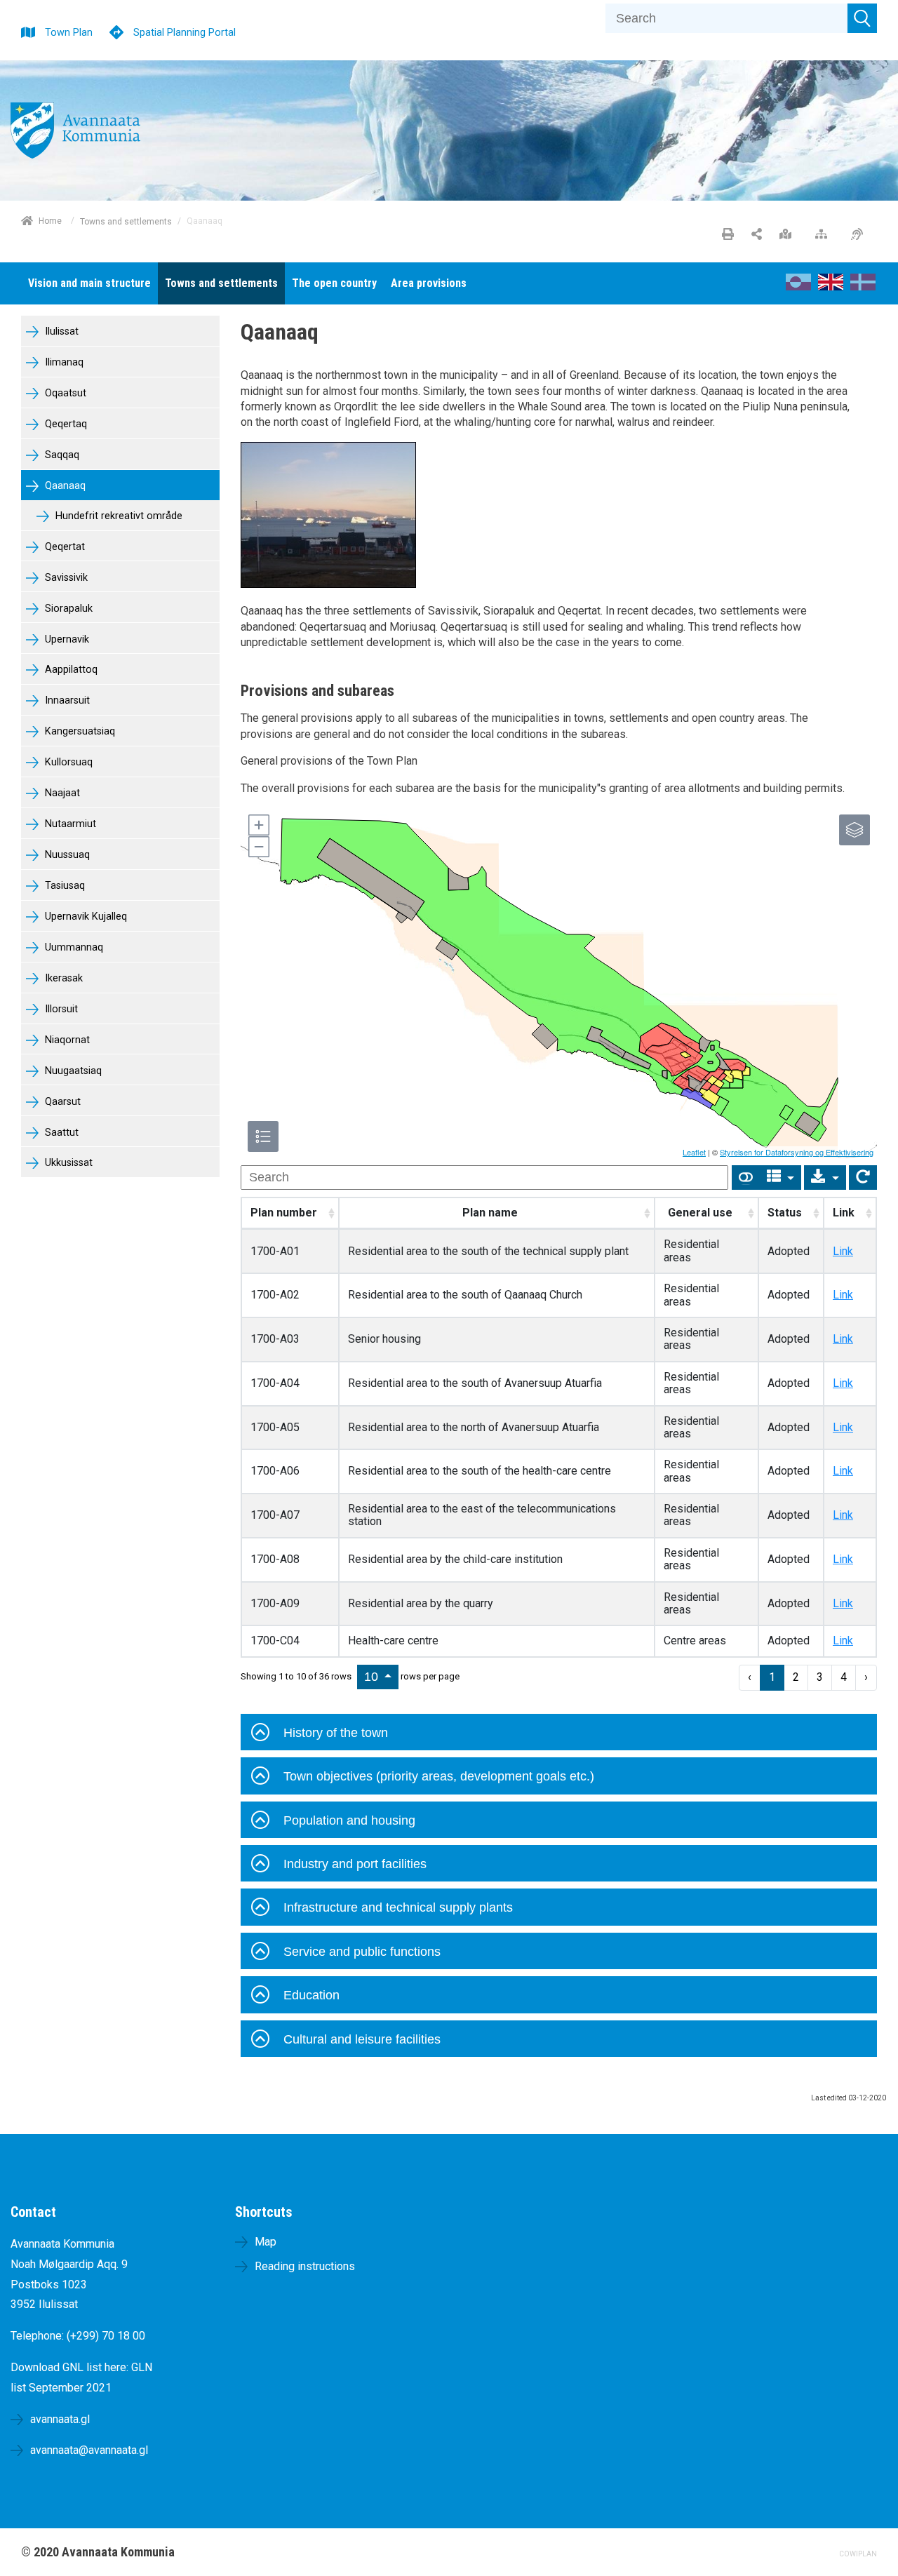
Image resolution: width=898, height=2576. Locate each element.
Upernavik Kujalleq (85, 917)
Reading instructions (305, 2266)
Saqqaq (61, 455)
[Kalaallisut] (798, 287)
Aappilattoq (70, 670)
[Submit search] (862, 18)
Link (843, 1251)
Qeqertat (63, 547)
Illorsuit (60, 1009)
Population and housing (349, 1820)
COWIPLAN (858, 2554)
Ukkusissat (67, 1163)
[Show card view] (746, 1178)
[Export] (825, 1178)
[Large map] (789, 235)
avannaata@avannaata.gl (89, 2450)
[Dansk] (863, 287)
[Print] (728, 235)
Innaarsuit (66, 700)
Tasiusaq (63, 886)
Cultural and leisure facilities (362, 2039)
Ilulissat (60, 331)
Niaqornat (66, 1040)
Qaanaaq (64, 486)
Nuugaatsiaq (72, 1071)
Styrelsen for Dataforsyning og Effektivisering (797, 1152)
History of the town (336, 1733)
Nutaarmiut (69, 824)
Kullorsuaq (67, 762)
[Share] (757, 235)
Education (311, 1995)
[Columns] (781, 1178)
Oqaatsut (64, 393)
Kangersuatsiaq (79, 731)
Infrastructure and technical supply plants (398, 1907)
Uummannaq (73, 947)
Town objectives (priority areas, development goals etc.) (439, 1776)
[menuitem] (89, 283)
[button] (258, 825)
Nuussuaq (66, 855)
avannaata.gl (60, 2419)
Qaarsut (61, 1102)
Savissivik (65, 578)
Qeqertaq (65, 424)
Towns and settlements (126, 221)
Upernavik (66, 639)
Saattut (60, 1133)
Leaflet (694, 1152)
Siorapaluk (67, 609)
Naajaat (61, 793)
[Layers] (855, 830)
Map (266, 2242)
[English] (831, 287)
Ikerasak (62, 978)
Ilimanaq (63, 362)
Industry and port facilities (355, 1864)
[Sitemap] (825, 235)
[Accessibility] (860, 235)
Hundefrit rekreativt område (118, 516)
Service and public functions (362, 1952)
